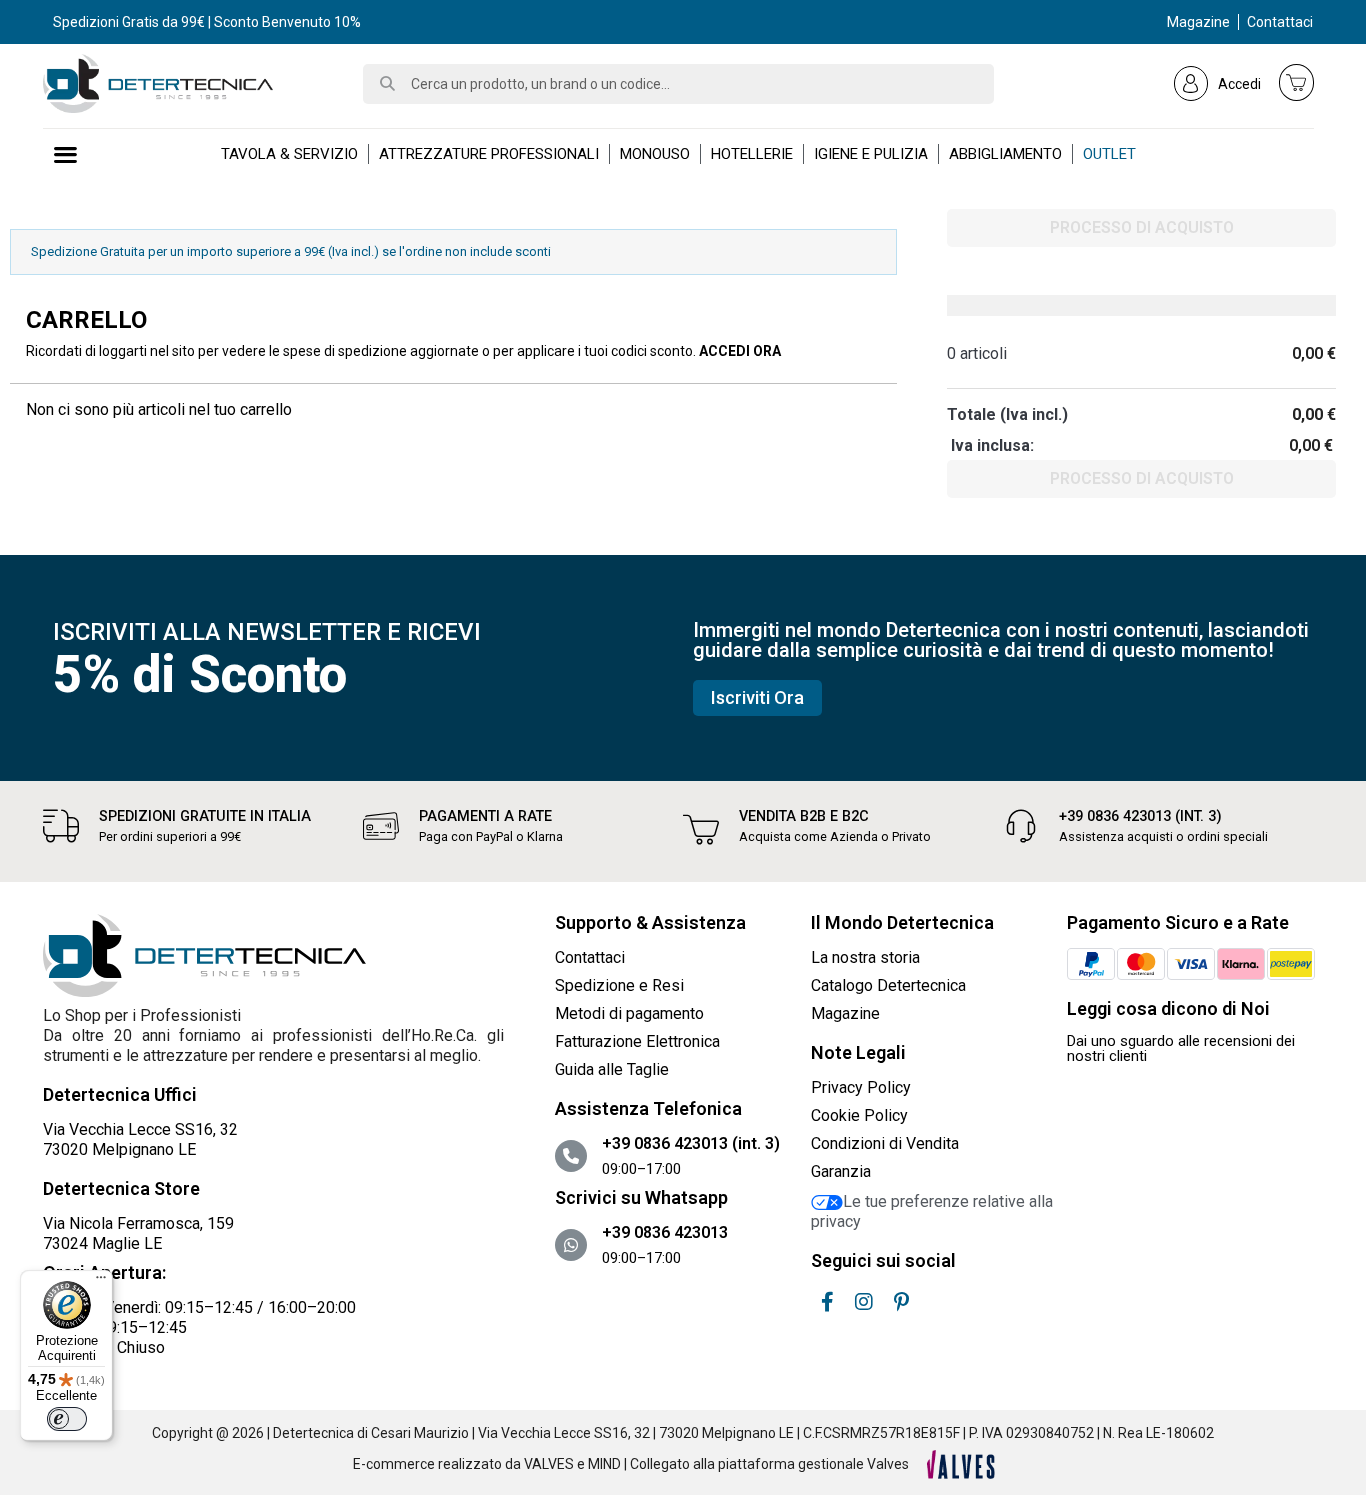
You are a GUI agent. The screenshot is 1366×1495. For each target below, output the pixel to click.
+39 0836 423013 (665, 1232)
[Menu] (101, 1282)
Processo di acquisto (1142, 227)
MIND (604, 1464)
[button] (757, 698)
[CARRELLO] (1297, 82)
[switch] (67, 1419)
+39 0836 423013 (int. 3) (1140, 816)
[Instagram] (864, 1302)
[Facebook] (827, 1302)
